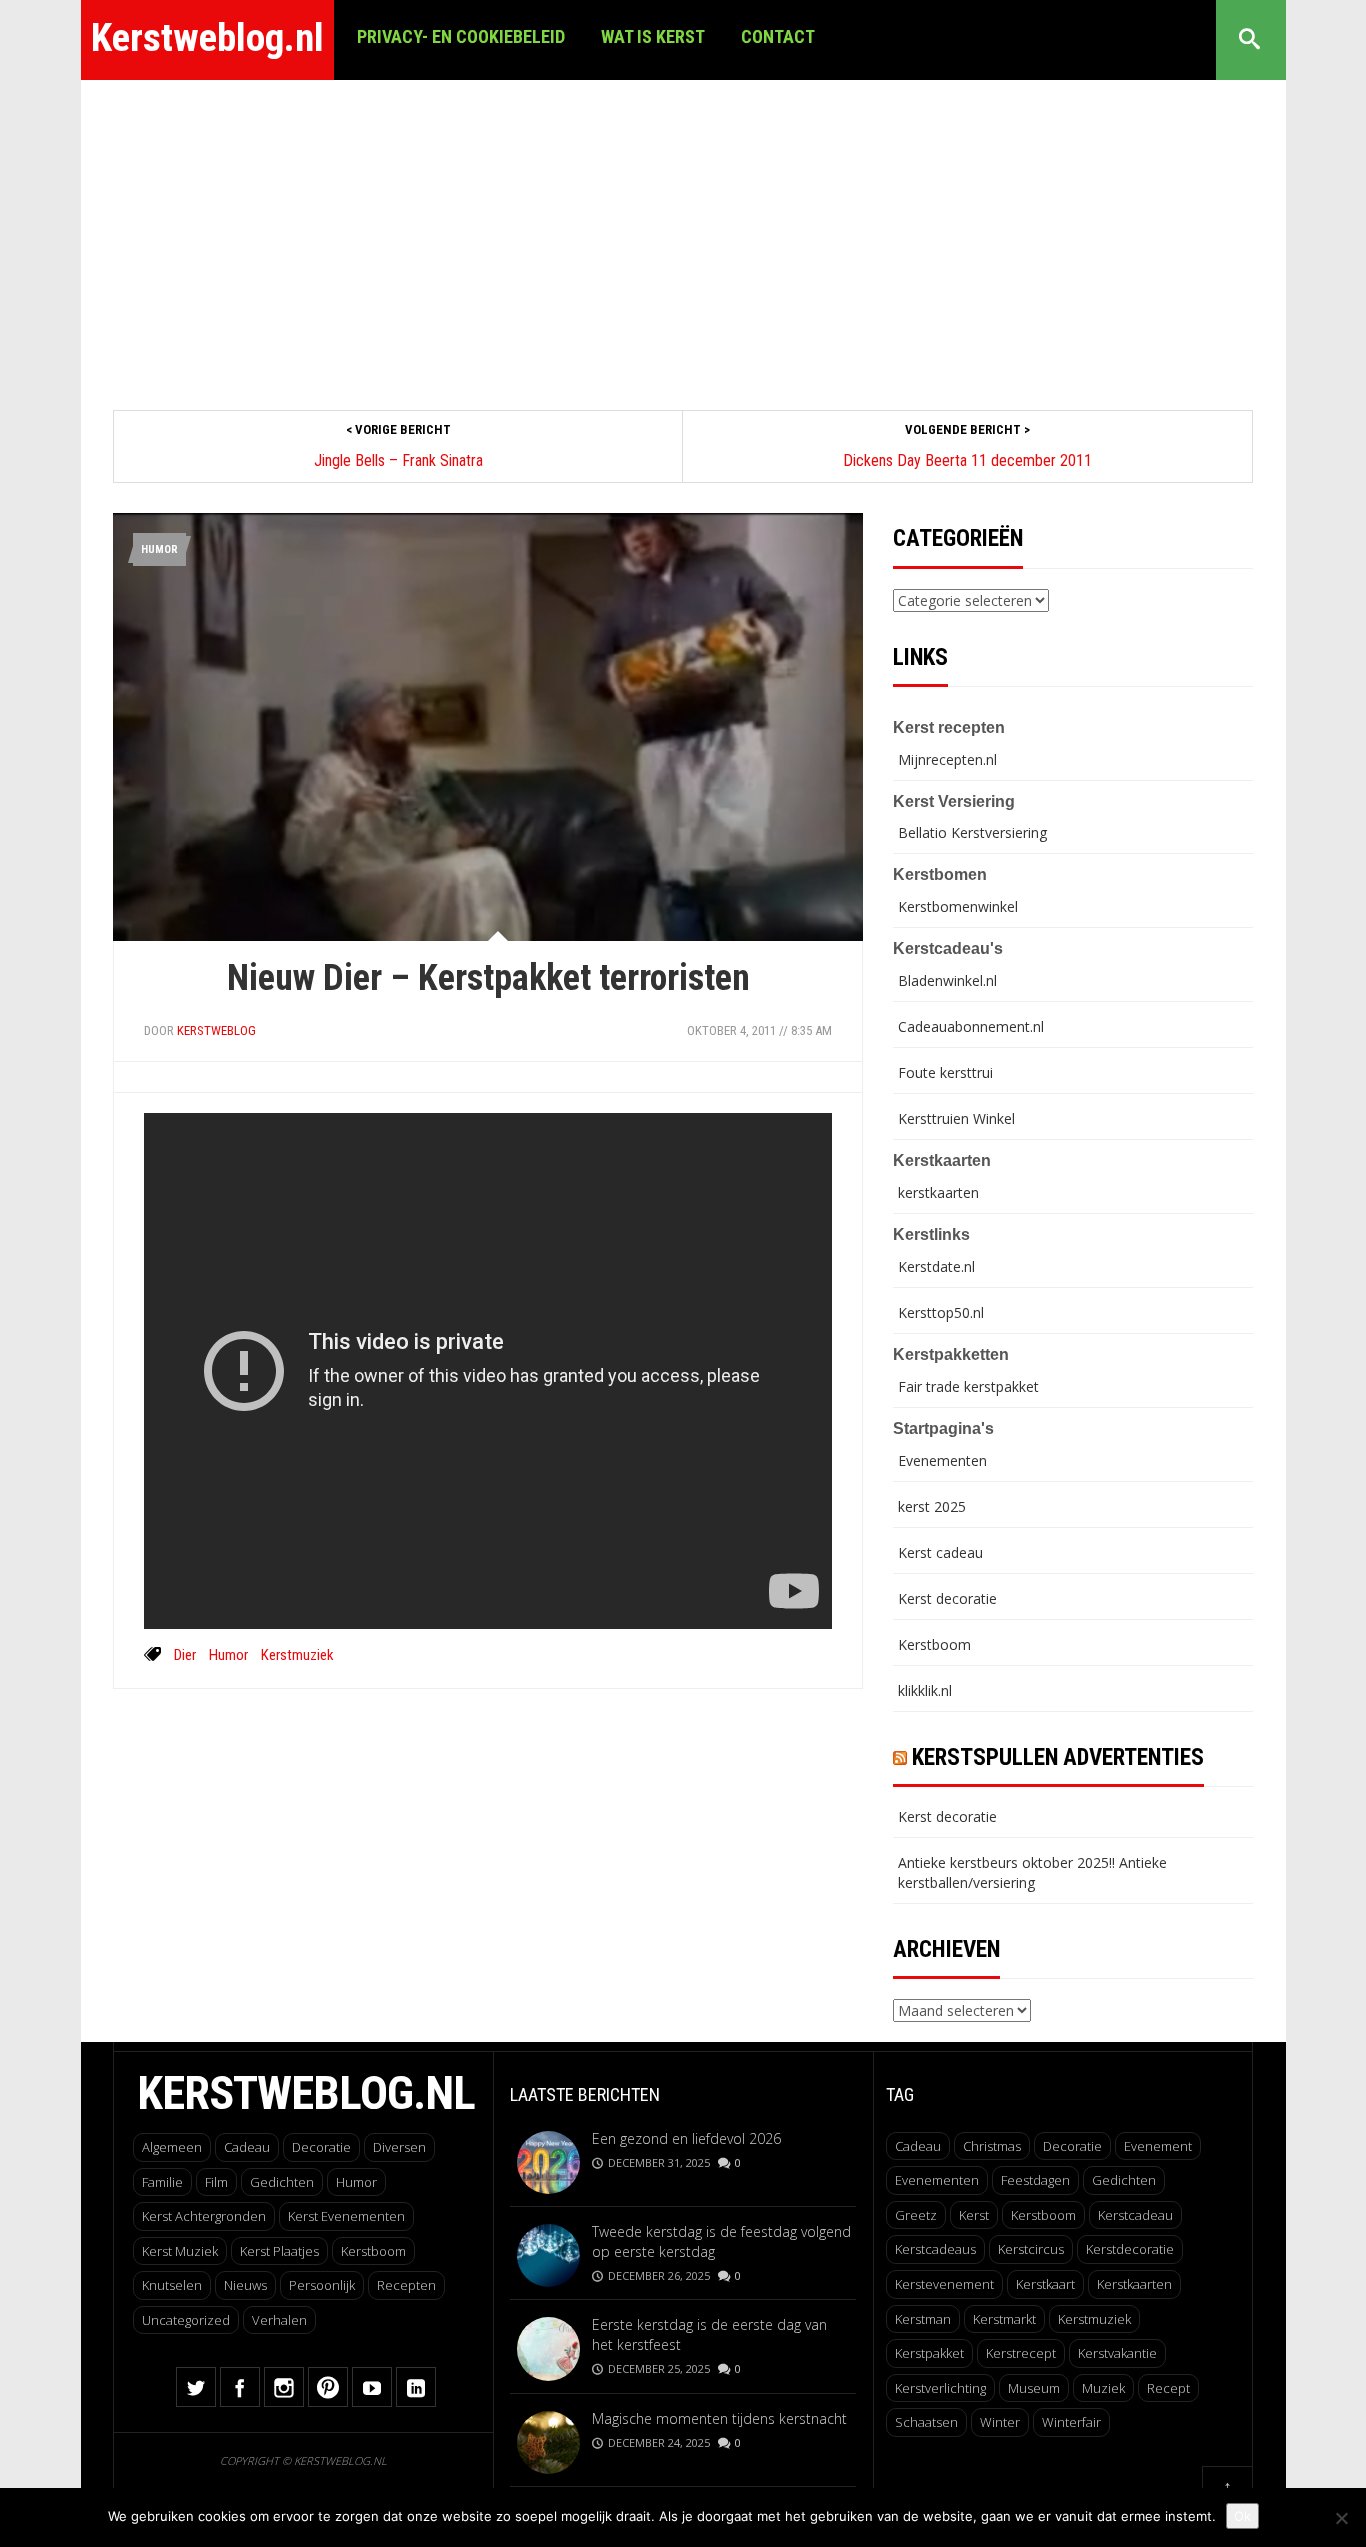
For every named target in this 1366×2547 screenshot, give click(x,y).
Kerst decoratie (947, 1598)
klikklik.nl (925, 1690)
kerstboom (1043, 2215)
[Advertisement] (683, 230)
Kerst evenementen (346, 2216)
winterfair (1071, 2422)
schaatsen (926, 2422)
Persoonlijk (322, 2285)
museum (1034, 2388)
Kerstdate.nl (936, 1266)
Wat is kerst (653, 36)
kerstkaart (1045, 2284)
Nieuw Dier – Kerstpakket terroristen (488, 978)
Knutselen (172, 2285)
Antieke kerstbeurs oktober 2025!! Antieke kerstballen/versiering (1032, 1872)
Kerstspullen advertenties (1058, 1757)
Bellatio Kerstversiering (972, 832)
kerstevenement (944, 2284)
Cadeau (247, 2147)
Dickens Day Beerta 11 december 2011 (967, 460)
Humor (159, 549)
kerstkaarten (938, 1192)
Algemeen (172, 2147)
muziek (1103, 2388)
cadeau (918, 2146)
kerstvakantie (1117, 2353)
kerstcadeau (1135, 2215)
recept (1168, 2388)
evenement (1158, 2146)
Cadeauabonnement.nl (971, 1026)
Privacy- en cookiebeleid (461, 36)
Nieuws (245, 2285)
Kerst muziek (180, 2251)
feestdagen (1035, 2180)
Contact (778, 36)
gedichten (1124, 2180)
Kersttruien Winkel (956, 1118)
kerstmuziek (297, 1655)
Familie (162, 2182)
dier (185, 1655)
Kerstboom (934, 1644)
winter (1000, 2422)
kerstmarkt (1004, 2319)
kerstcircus (1031, 2249)
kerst (974, 2215)
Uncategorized (186, 2320)
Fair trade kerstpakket (968, 1386)
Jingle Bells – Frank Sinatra (398, 460)
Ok (1242, 2516)
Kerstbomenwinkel (958, 906)
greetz (916, 2215)
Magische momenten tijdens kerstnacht (719, 2418)
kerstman (923, 2319)
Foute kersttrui (945, 1072)
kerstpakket (929, 2353)
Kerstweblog (216, 1030)
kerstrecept (1021, 2353)
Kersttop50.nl (941, 1312)
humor (228, 1655)
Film (216, 2182)
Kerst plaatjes (279, 2251)
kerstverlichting (940, 2388)
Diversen (399, 2147)
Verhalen (279, 2320)
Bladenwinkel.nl (947, 980)
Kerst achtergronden (204, 2216)
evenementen (937, 2180)
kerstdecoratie (1130, 2249)
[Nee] (1341, 2518)
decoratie (1072, 2146)
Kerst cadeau (940, 1552)
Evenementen (942, 1460)
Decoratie (321, 2147)
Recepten (406, 2285)
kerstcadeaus (935, 2249)
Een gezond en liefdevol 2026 (686, 2138)
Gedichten (282, 2182)
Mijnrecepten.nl (947, 759)
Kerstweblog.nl (207, 38)
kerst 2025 (932, 1506)
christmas (992, 2146)
